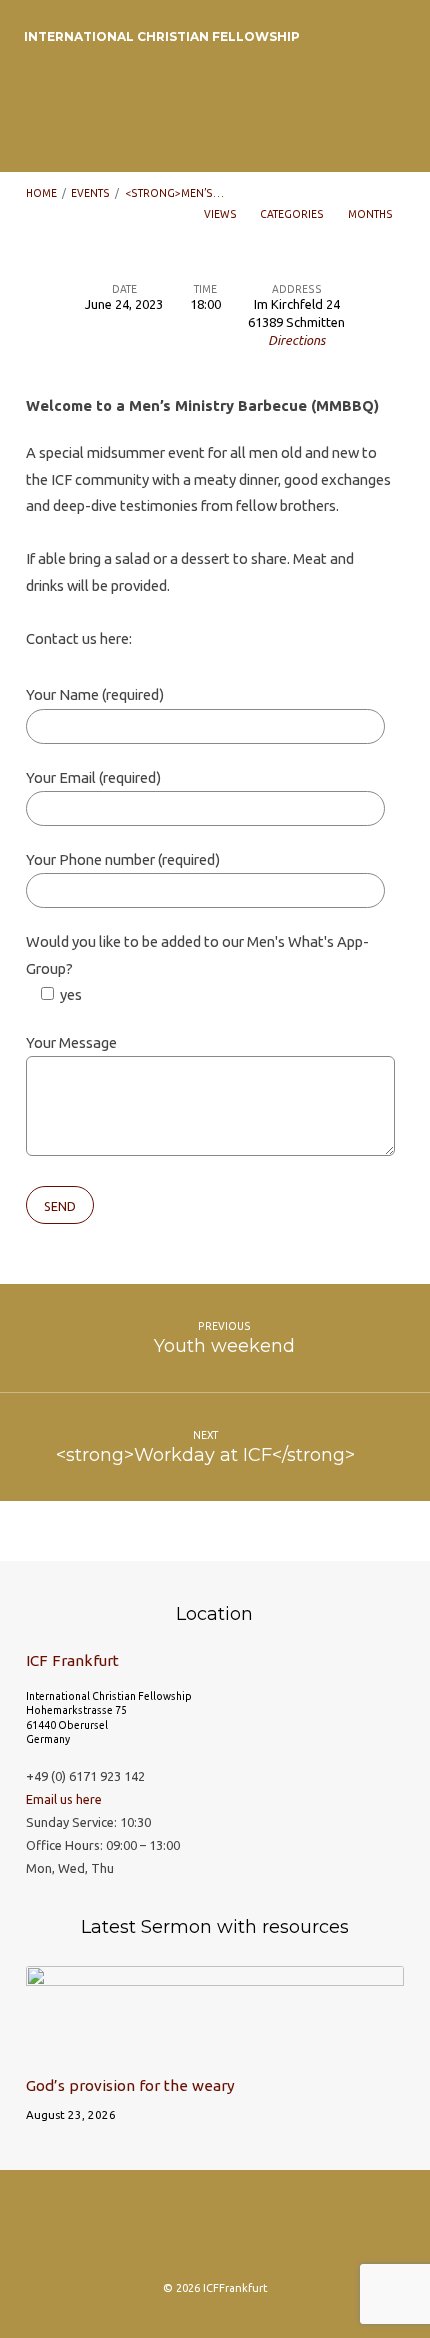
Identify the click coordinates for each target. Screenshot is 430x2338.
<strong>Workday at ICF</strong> (205, 1454)
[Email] (254, 2232)
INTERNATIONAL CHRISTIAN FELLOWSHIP (162, 36)
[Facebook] (176, 2232)
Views (221, 214)
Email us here (64, 1799)
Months (371, 214)
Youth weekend (224, 1345)
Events (90, 193)
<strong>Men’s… (174, 193)
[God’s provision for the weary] (215, 2049)
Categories (293, 214)
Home (41, 193)
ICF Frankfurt (72, 1660)
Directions (296, 340)
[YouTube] (293, 2232)
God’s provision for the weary (130, 2085)
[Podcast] (215, 2232)
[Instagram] (137, 2232)
